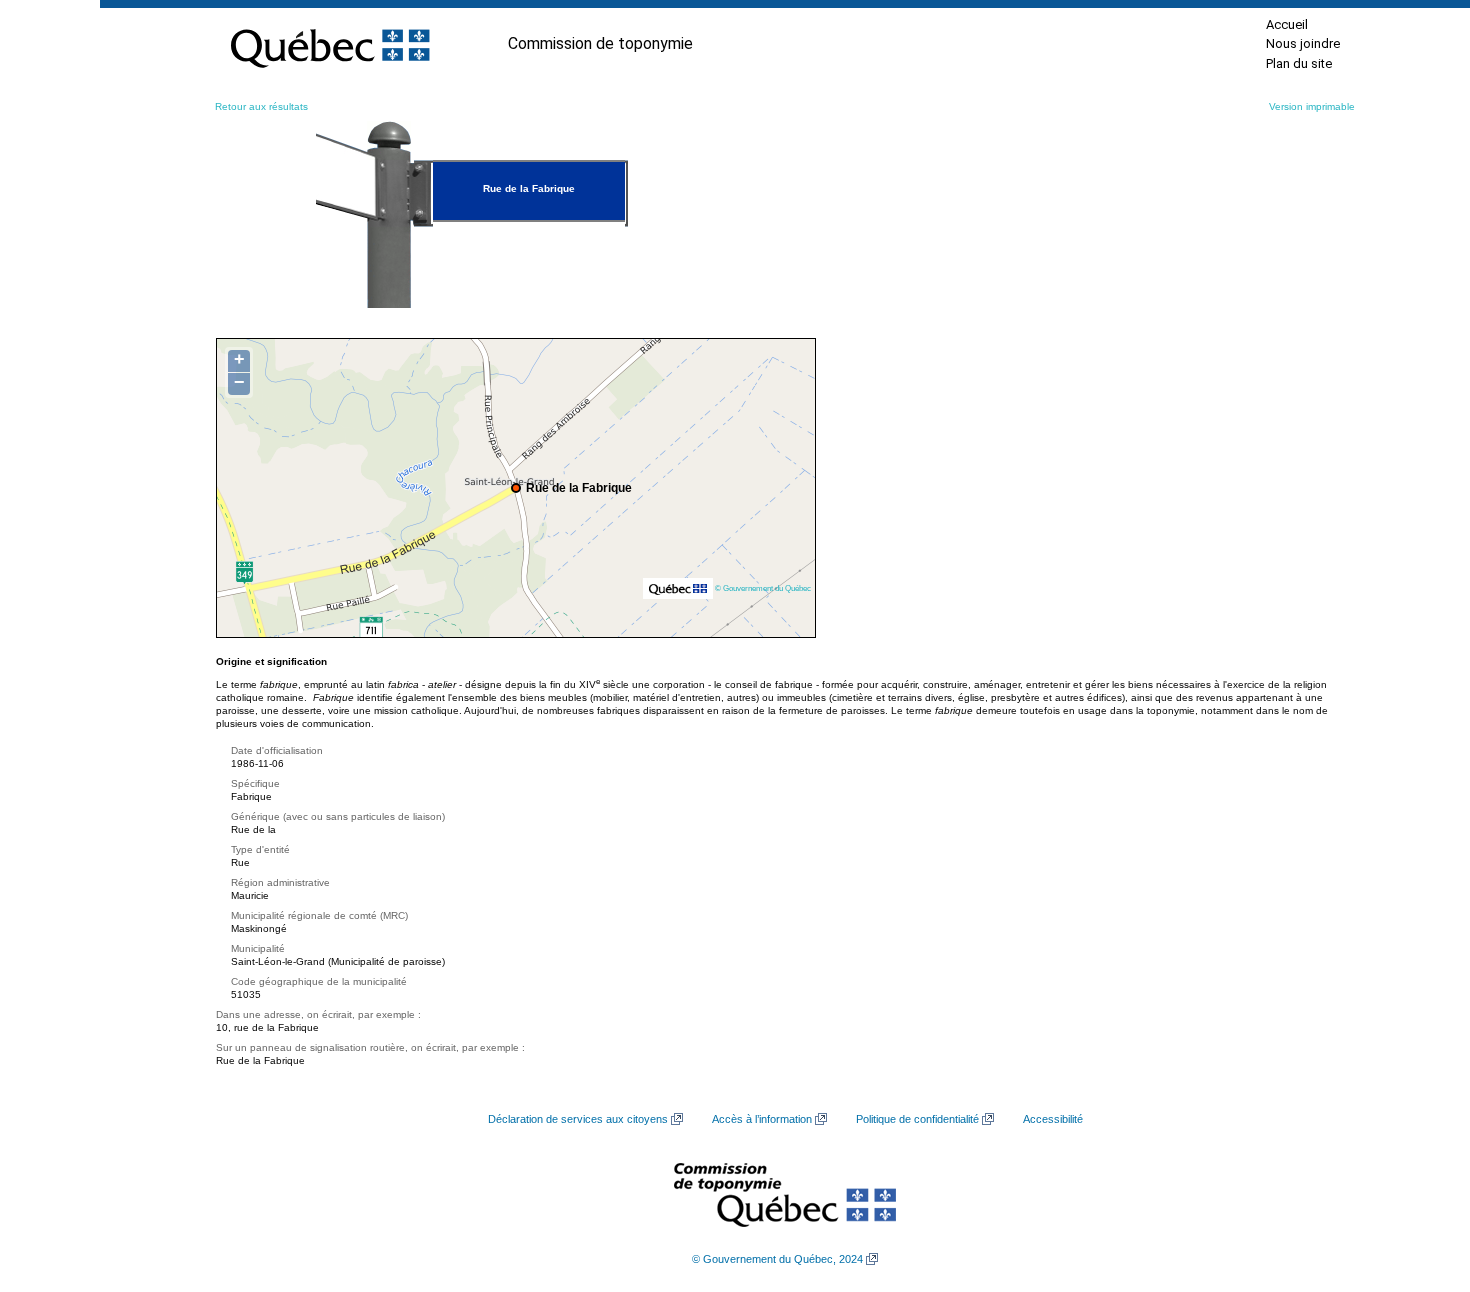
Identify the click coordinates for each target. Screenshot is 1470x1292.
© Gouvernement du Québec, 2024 (777, 1259)
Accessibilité (1053, 1119)
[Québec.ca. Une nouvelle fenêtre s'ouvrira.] (330, 44)
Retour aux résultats (261, 106)
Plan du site (1299, 63)
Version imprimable (1312, 106)
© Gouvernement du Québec (763, 588)
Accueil (1287, 24)
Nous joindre (1303, 43)
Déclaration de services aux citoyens (578, 1119)
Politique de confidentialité (917, 1119)
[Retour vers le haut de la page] (1420, 1182)
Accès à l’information (762, 1119)
